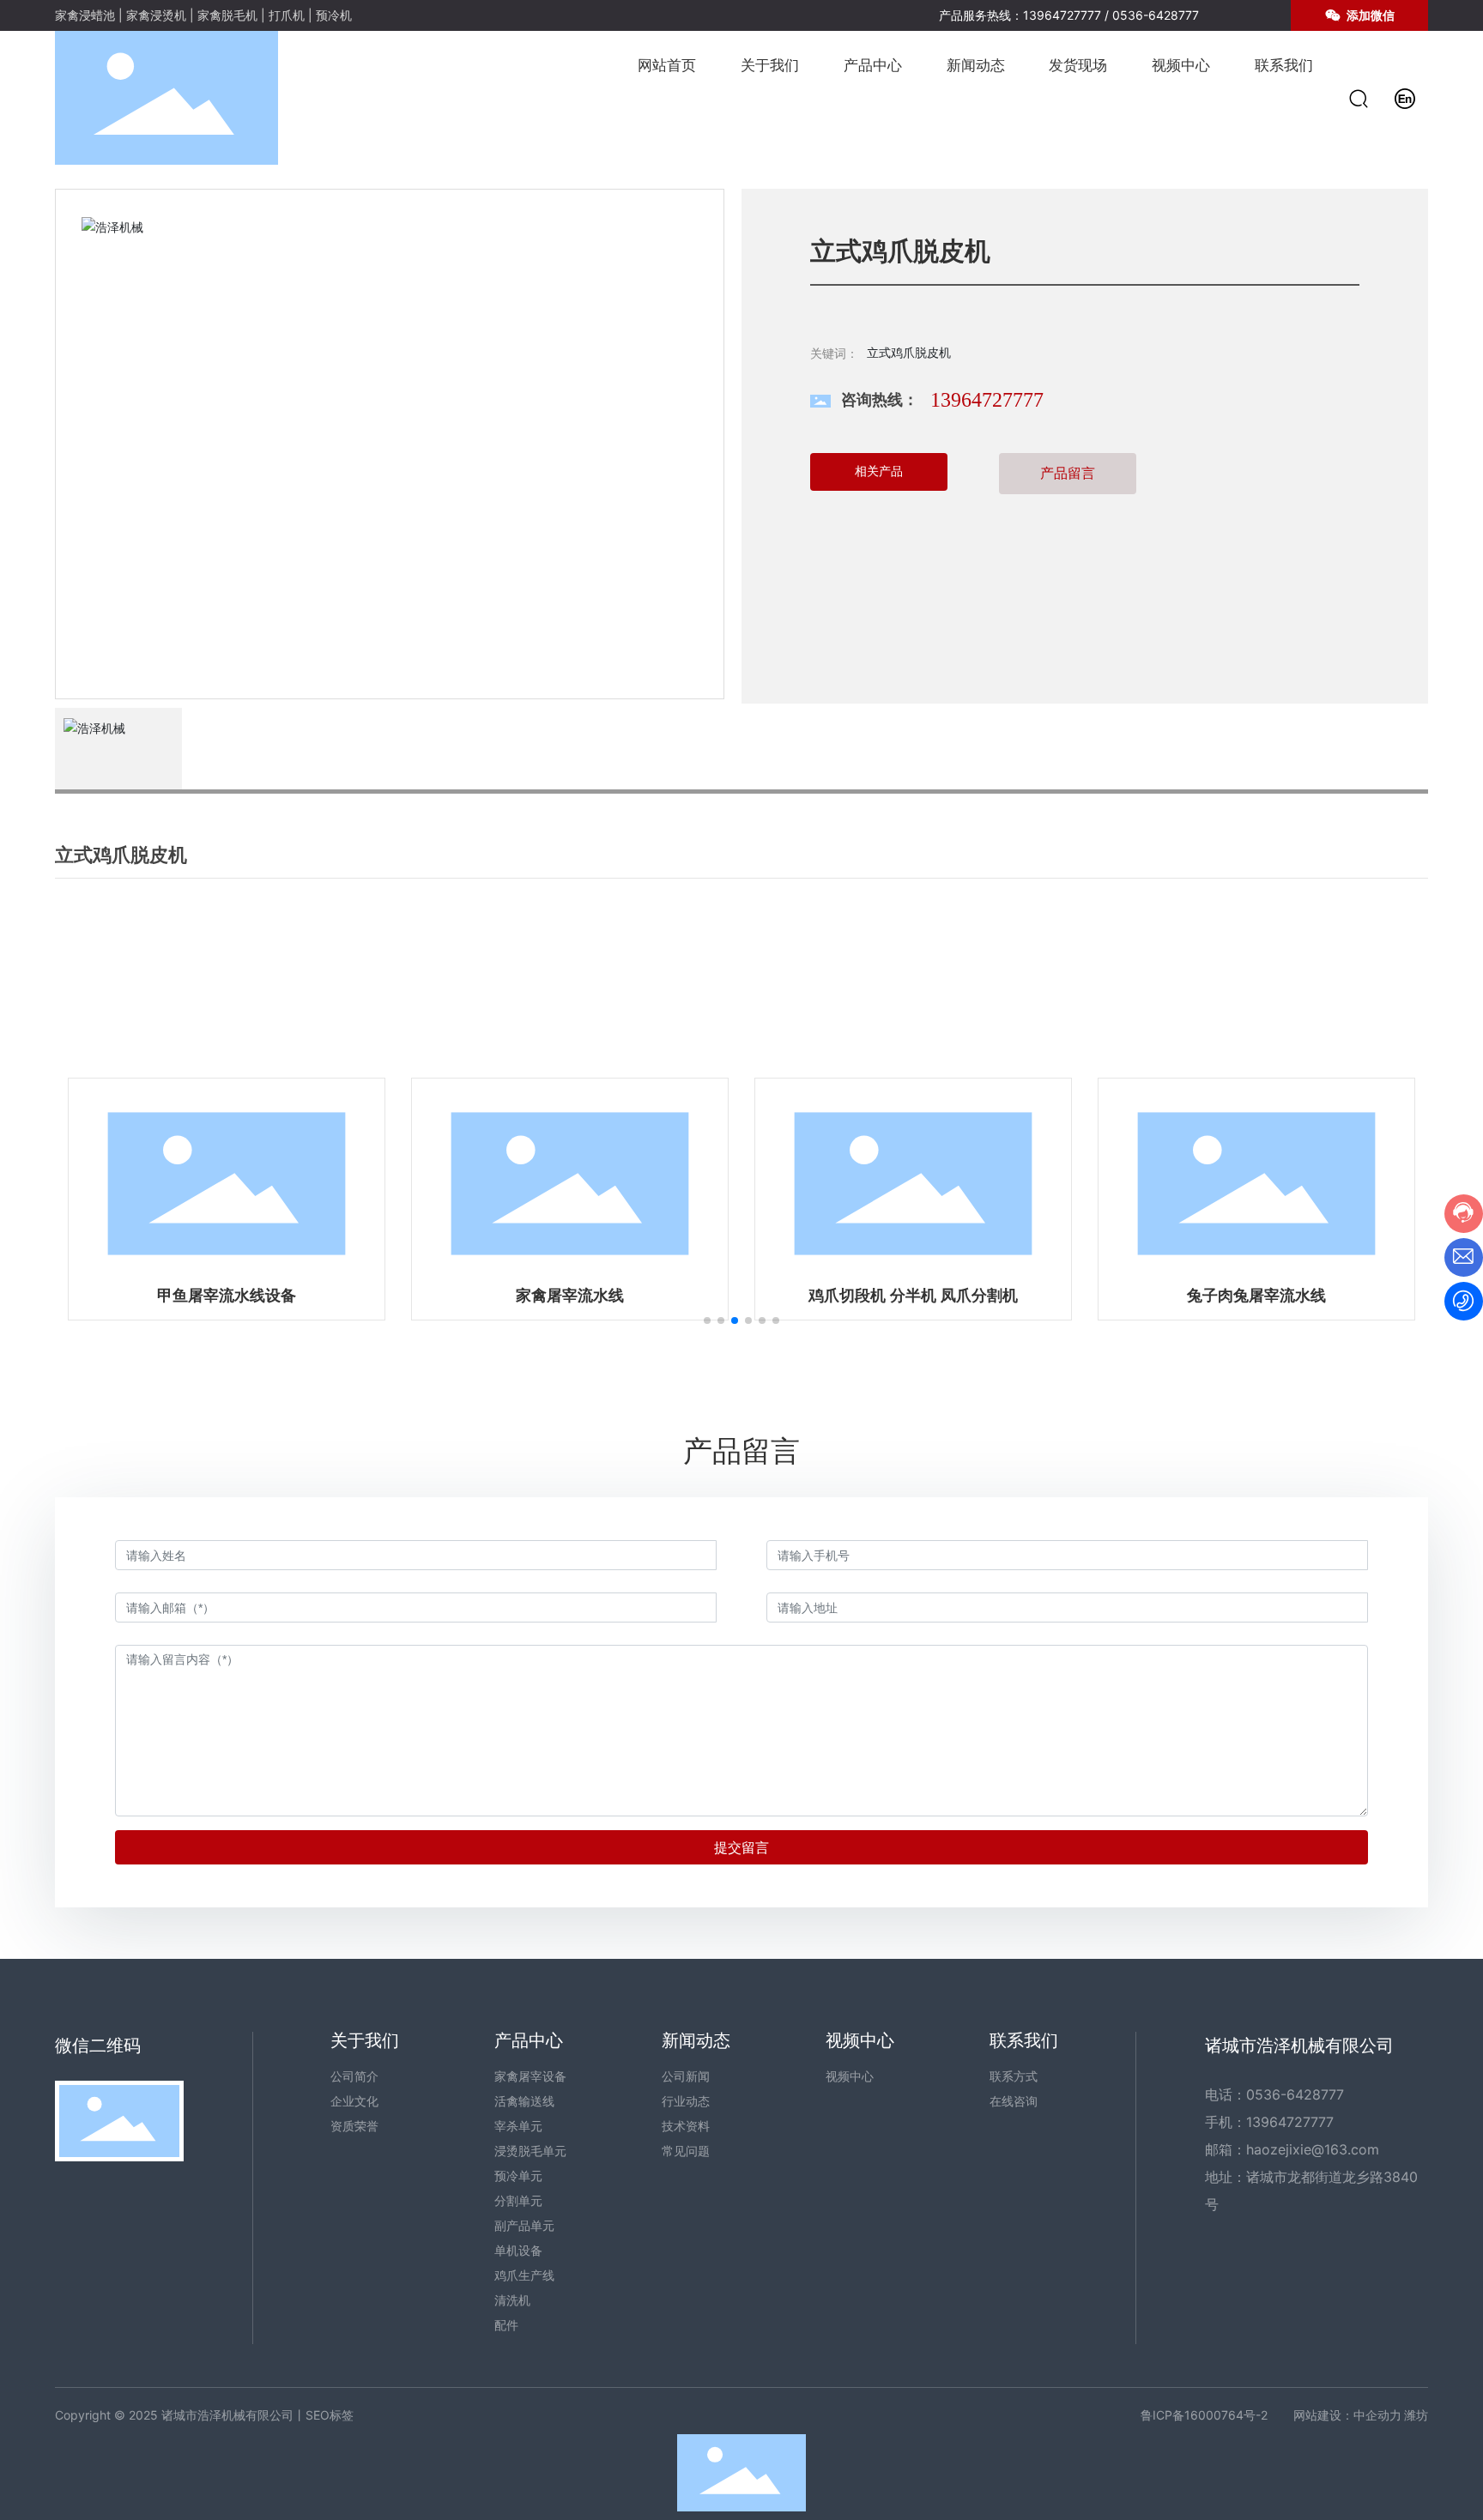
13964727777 (1062, 15)
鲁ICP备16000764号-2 (1204, 2415)
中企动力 (1377, 2415)
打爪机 (287, 15)
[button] (707, 1320)
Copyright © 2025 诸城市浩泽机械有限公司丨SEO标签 (204, 2415)
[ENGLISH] (1405, 97)
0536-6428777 (1156, 15)
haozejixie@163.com (1313, 2149)
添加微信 (1369, 15)
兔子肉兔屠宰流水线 (1256, 1296)
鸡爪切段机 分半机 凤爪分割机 (913, 1296)
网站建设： (1323, 2415)
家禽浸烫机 (156, 15)
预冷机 (334, 15)
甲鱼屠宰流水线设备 (227, 1296)
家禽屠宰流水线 (570, 1296)
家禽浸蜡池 (85, 15)
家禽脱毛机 (227, 15)
